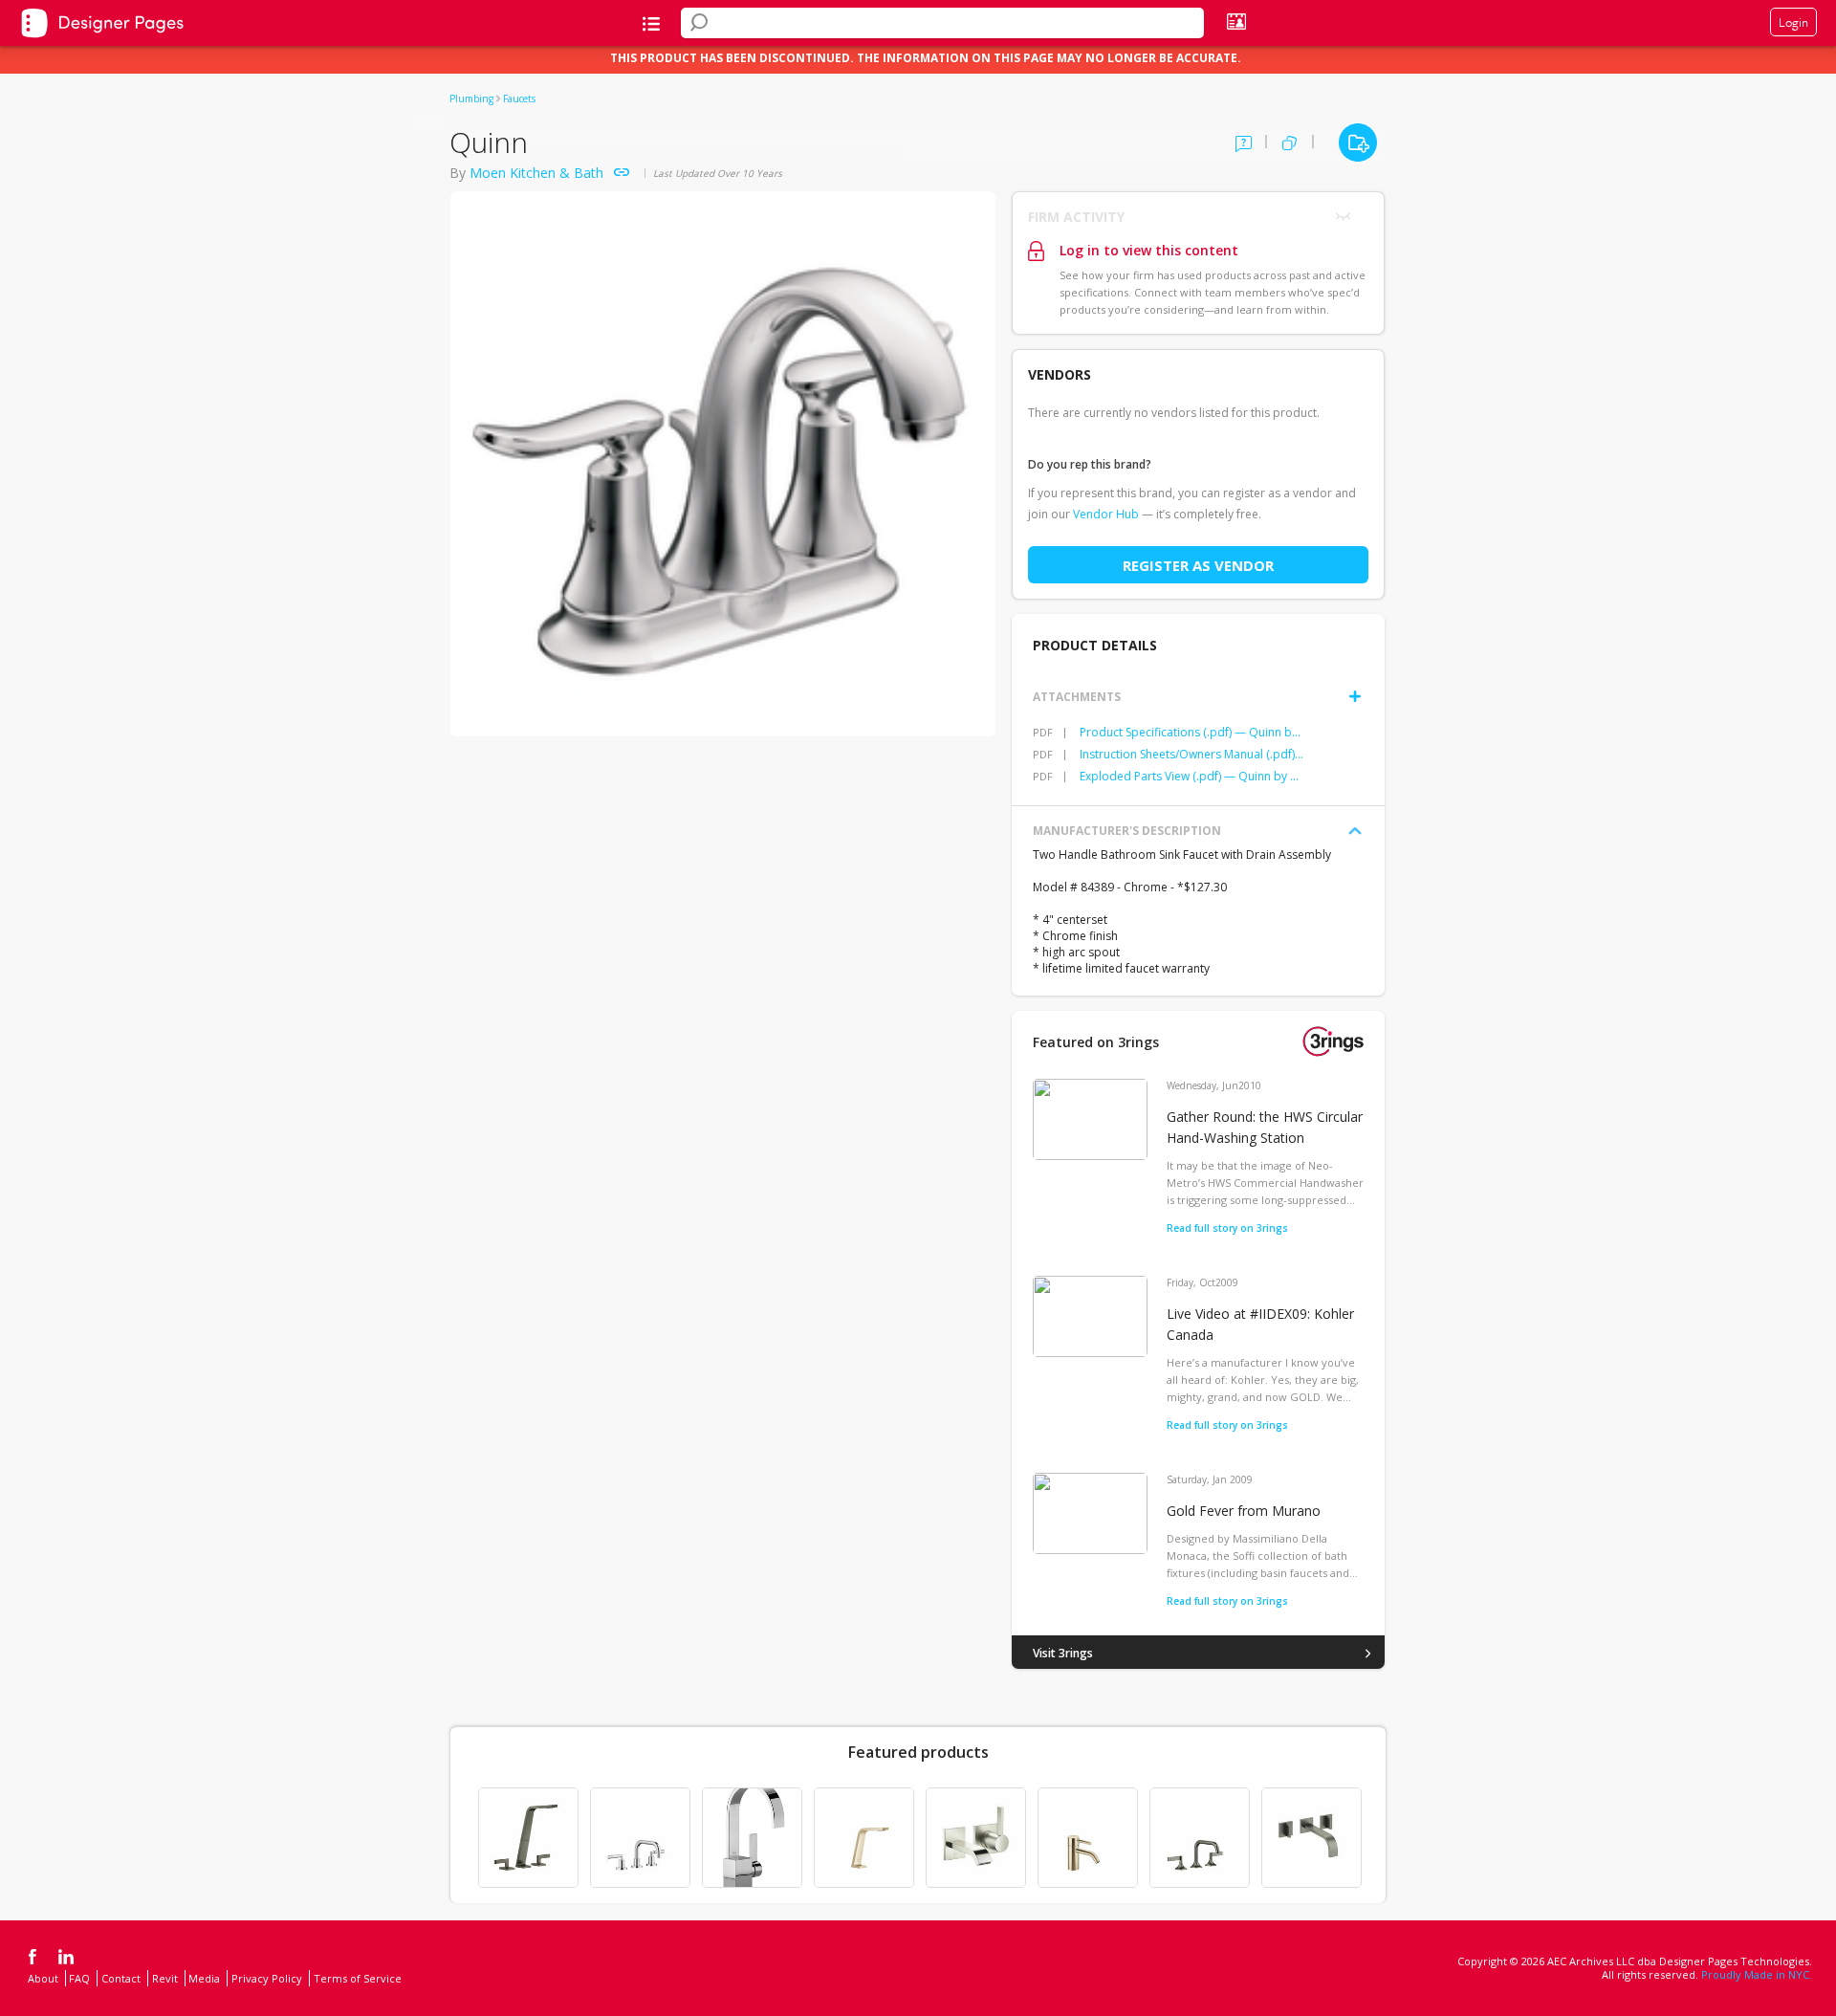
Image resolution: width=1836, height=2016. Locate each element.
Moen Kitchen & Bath (536, 173)
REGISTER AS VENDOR (1198, 565)
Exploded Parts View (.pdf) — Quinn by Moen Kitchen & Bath (1192, 776)
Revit (165, 1978)
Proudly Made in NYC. (1757, 1974)
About (43, 1978)
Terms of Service (358, 1978)
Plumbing (471, 99)
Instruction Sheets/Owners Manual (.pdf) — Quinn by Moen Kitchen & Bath (1192, 754)
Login (1793, 22)
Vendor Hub (1106, 514)
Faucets (519, 99)
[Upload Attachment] (1355, 696)
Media (204, 1978)
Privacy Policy (267, 1978)
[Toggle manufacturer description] (1355, 831)
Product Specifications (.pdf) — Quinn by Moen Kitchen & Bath (1192, 732)
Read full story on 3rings (1227, 1228)
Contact (121, 1978)
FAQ (79, 1978)
